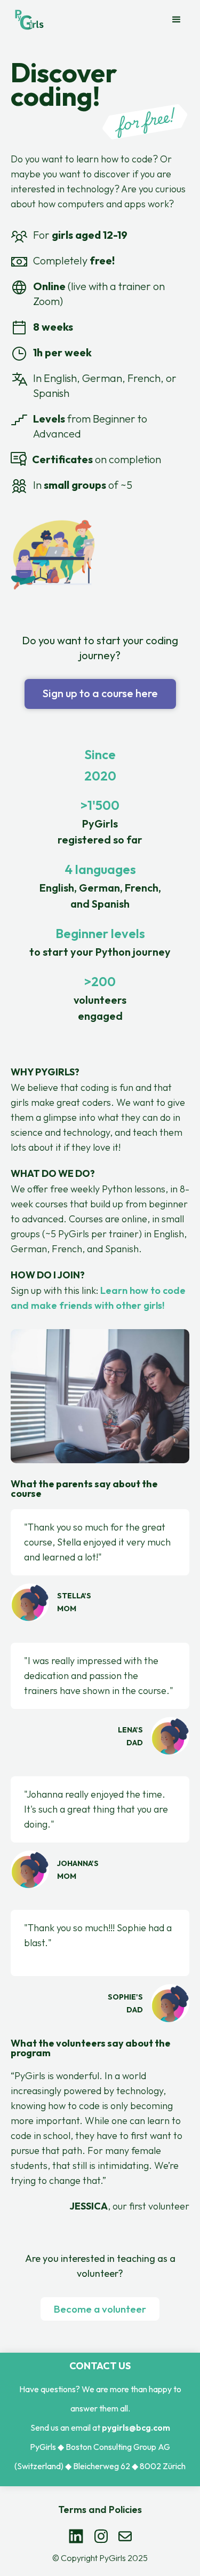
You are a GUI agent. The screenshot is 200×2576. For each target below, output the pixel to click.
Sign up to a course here (100, 693)
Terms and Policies (100, 2509)
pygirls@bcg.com (136, 2427)
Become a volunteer (100, 2309)
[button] (177, 20)
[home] (29, 20)
